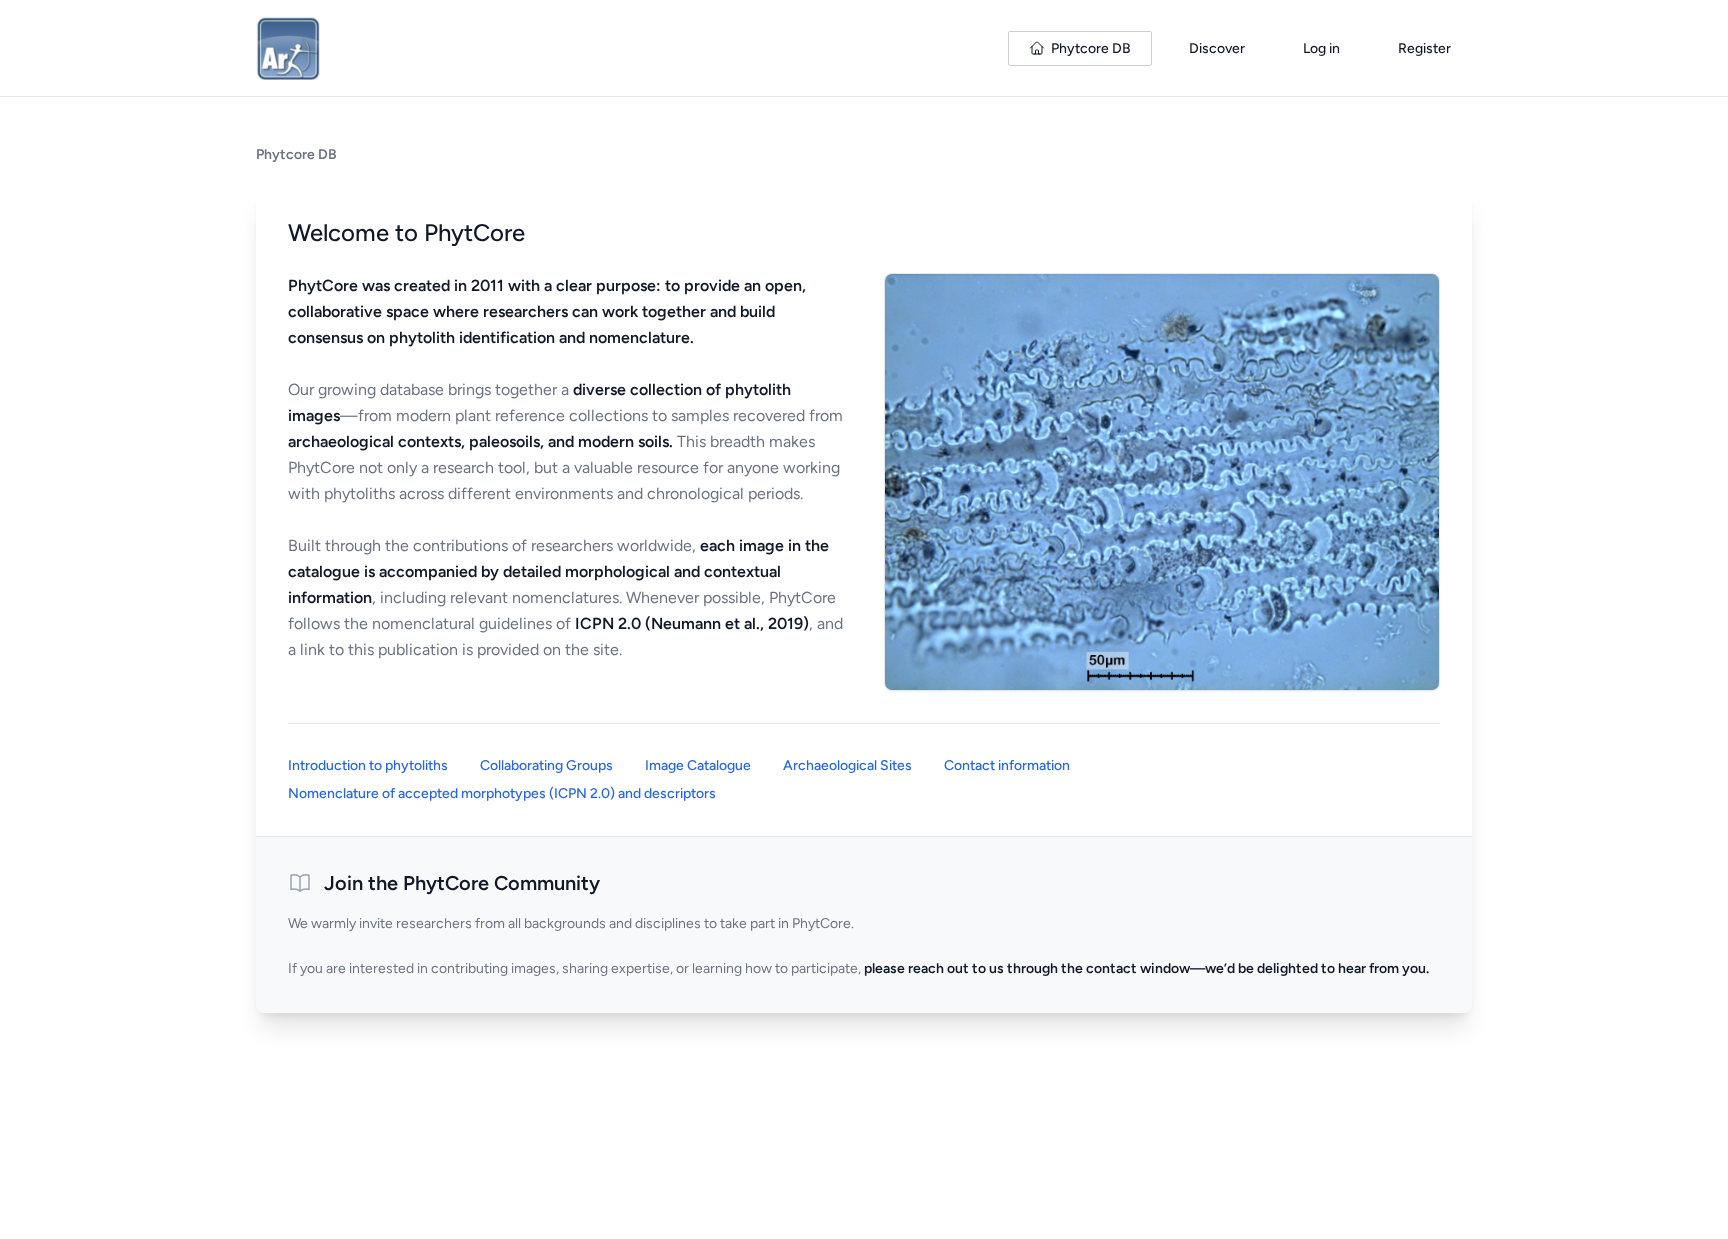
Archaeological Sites (847, 765)
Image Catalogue (698, 765)
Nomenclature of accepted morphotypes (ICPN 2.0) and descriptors (502, 793)
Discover (1217, 48)
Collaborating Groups (546, 765)
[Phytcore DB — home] (288, 48)
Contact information (1007, 765)
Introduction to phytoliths (368, 765)
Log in (1321, 48)
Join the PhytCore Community (462, 883)
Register (1424, 48)
